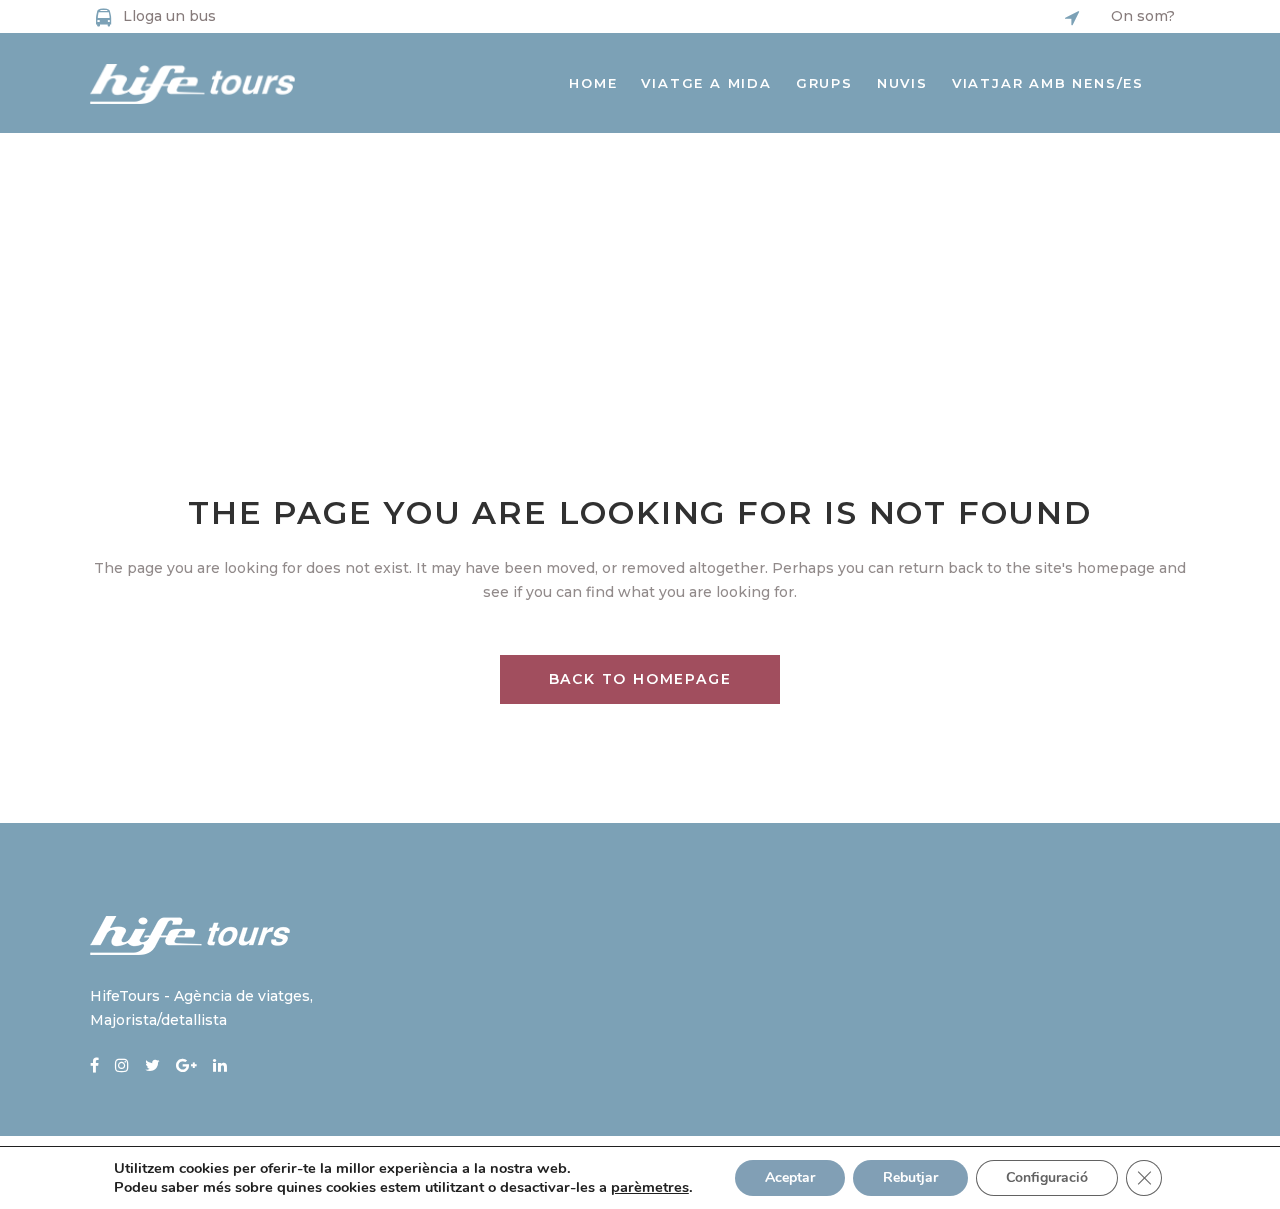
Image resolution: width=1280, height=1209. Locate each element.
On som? (1143, 16)
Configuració (1047, 1177)
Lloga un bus (169, 16)
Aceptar (790, 1177)
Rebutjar (910, 1177)
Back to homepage (640, 679)
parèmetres (650, 1187)
